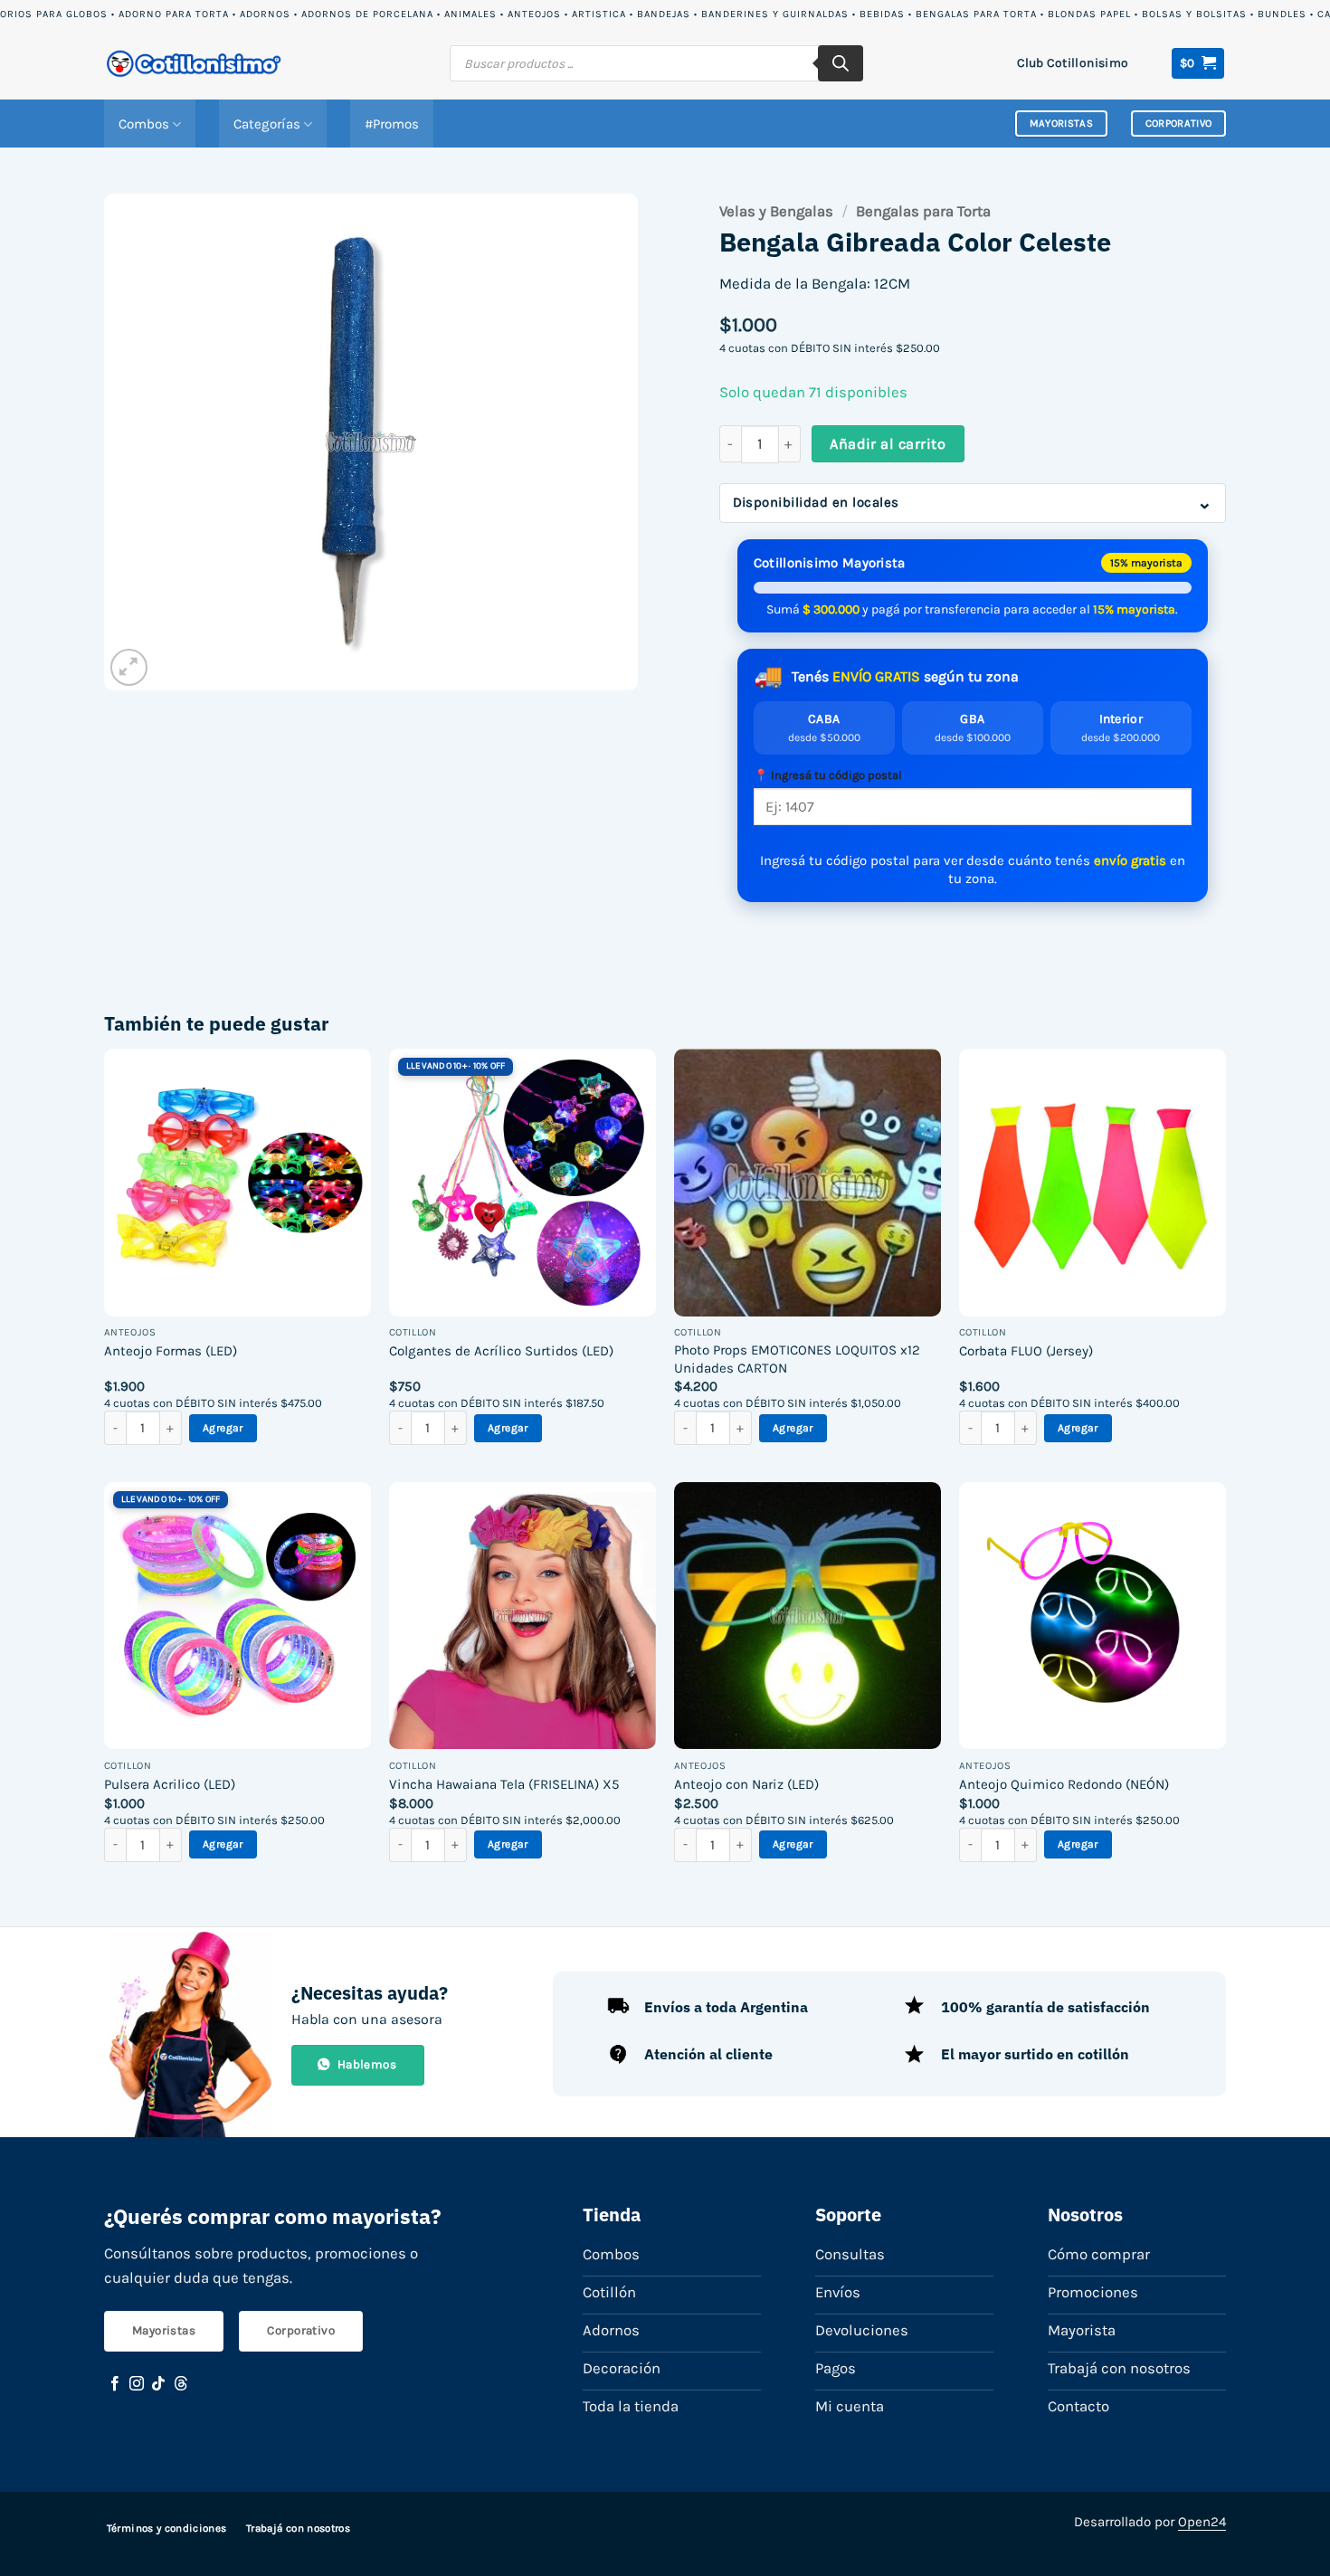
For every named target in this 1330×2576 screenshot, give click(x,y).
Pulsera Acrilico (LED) (170, 1784)
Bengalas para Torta (923, 211)
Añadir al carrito (888, 444)
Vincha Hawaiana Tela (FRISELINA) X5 (504, 1784)
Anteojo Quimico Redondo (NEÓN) (1064, 1784)
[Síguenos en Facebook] (115, 2384)
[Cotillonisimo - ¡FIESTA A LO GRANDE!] (195, 64)
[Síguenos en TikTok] (158, 2384)
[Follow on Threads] (181, 2384)
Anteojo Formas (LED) (171, 1351)
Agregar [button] (223, 1428)
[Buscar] (841, 63)
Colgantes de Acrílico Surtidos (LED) (501, 1351)
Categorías (267, 124)
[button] (1198, 63)
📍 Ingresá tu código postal (828, 775)
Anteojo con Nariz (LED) (746, 1784)
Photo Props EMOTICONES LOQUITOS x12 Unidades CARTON (797, 1359)
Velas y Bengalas (776, 211)
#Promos (392, 124)
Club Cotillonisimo (1073, 62)
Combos (144, 124)
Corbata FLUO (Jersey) (1026, 1351)
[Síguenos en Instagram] (137, 2384)
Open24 (1202, 2522)
